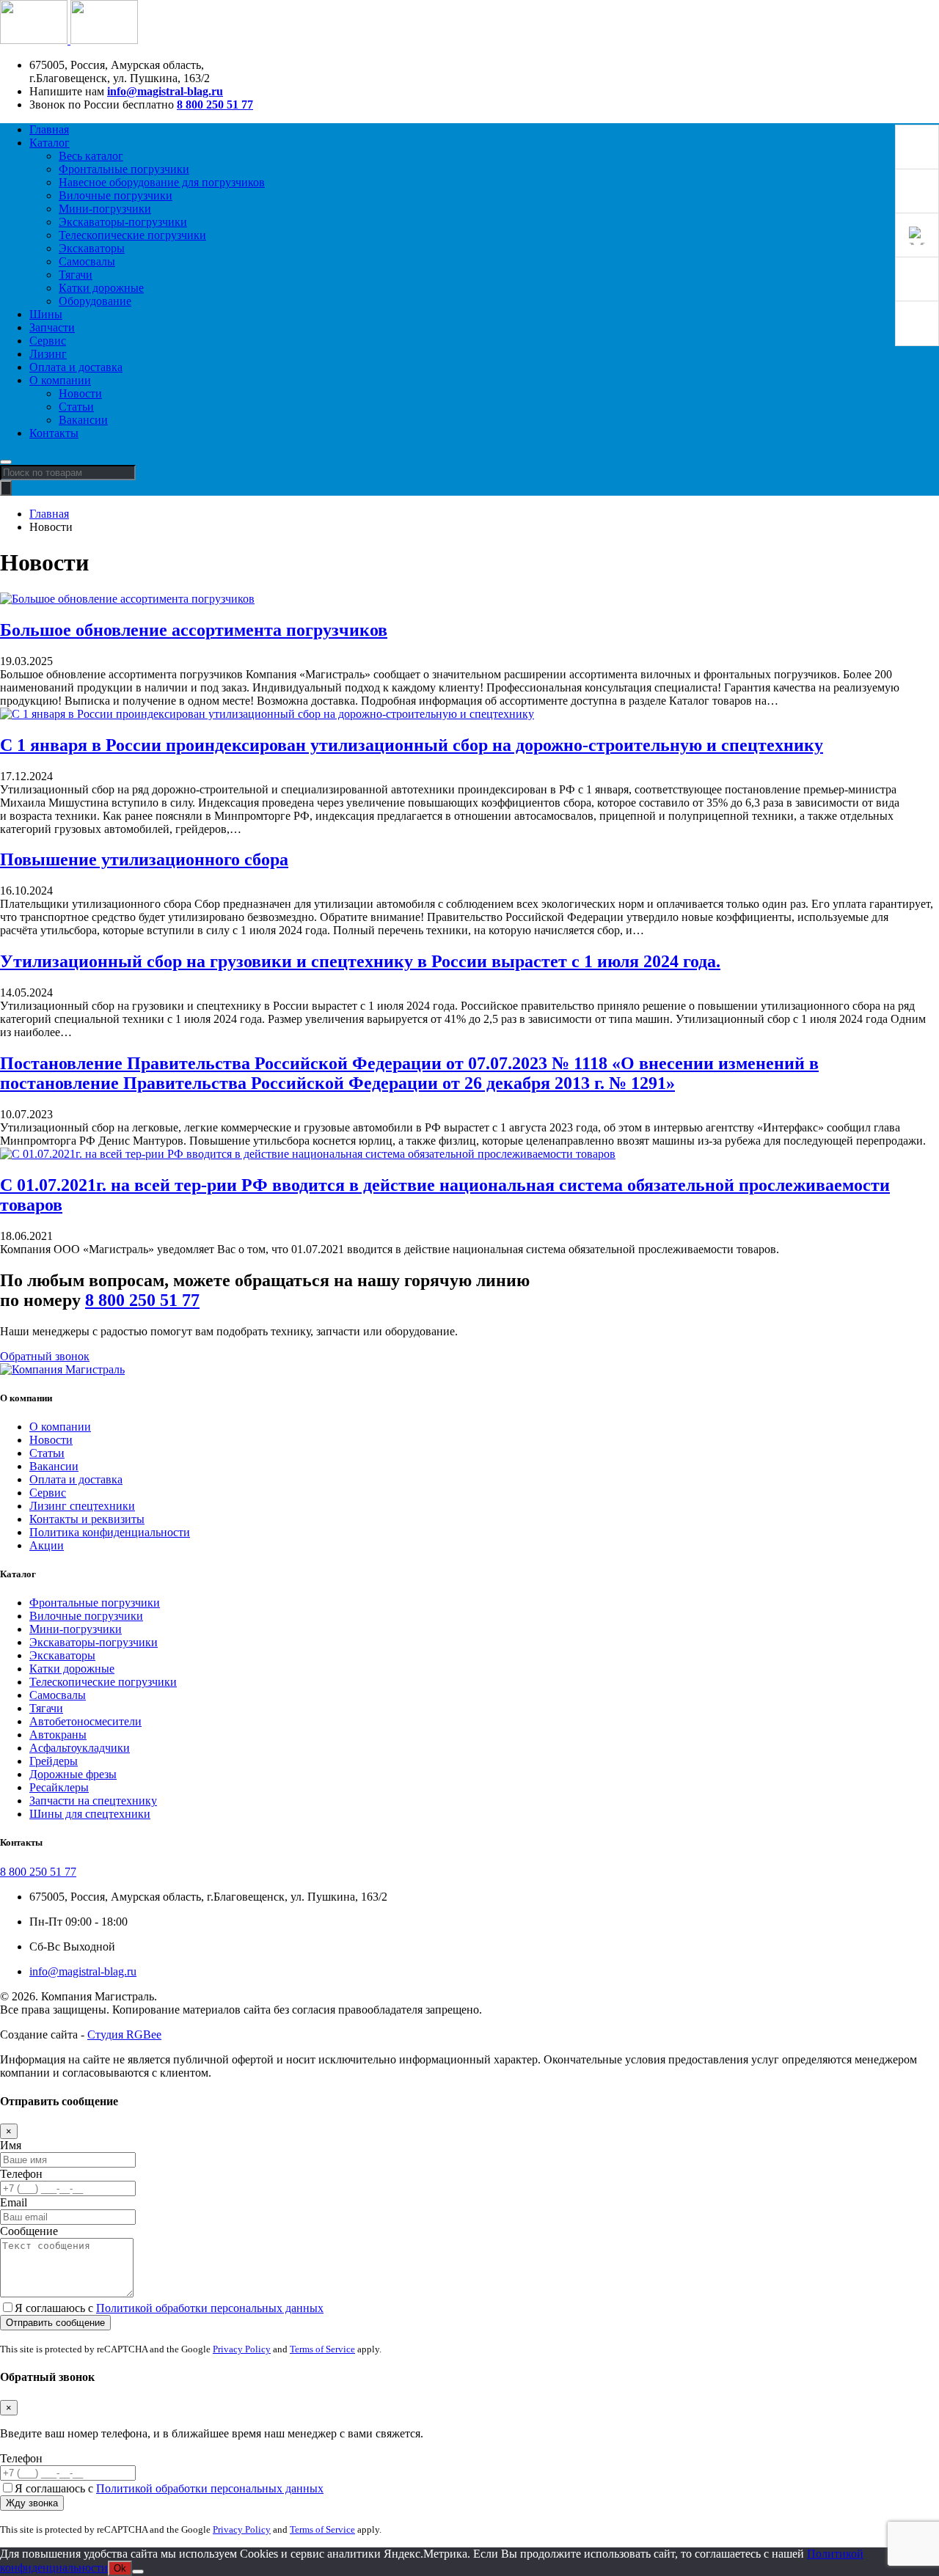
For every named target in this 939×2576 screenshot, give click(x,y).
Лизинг (48, 354)
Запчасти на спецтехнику (93, 1801)
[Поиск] (6, 488)
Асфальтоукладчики (80, 1748)
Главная (49, 129)
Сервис (48, 341)
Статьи (76, 407)
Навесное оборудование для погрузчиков (162, 182)
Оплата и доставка (76, 367)
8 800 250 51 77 (215, 104)
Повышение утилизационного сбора (144, 859)
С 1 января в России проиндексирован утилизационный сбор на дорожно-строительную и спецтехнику (412, 745)
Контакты (54, 433)
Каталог (50, 143)
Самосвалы (87, 261)
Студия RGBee (124, 2034)
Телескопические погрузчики (132, 235)
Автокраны (58, 1735)
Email (14, 2202)
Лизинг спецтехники (82, 1506)
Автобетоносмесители (85, 1721)
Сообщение (29, 2231)
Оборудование (95, 301)
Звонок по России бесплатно (102, 104)
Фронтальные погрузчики (124, 169)
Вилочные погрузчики (116, 195)
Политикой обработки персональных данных (210, 2308)
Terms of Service (322, 2349)
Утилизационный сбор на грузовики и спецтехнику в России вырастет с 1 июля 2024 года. (360, 961)
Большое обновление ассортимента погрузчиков (194, 630)
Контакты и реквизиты (87, 1519)
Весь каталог (91, 156)
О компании (60, 380)
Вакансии (83, 420)
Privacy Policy (242, 2349)
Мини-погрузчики (105, 209)
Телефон (21, 2174)
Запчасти (52, 327)
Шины (46, 314)
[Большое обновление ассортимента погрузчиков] (127, 599)
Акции (47, 1545)
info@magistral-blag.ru (165, 91)
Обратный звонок (45, 1356)
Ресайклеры (59, 1787)
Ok (120, 2568)
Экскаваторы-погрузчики (123, 222)
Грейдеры (54, 1761)
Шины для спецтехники (90, 1814)
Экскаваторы (92, 248)
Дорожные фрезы (73, 1774)
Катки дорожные (101, 288)
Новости (80, 393)
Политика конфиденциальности (110, 1532)
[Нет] (138, 2572)
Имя (11, 2145)
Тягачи (76, 275)
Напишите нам (67, 91)
